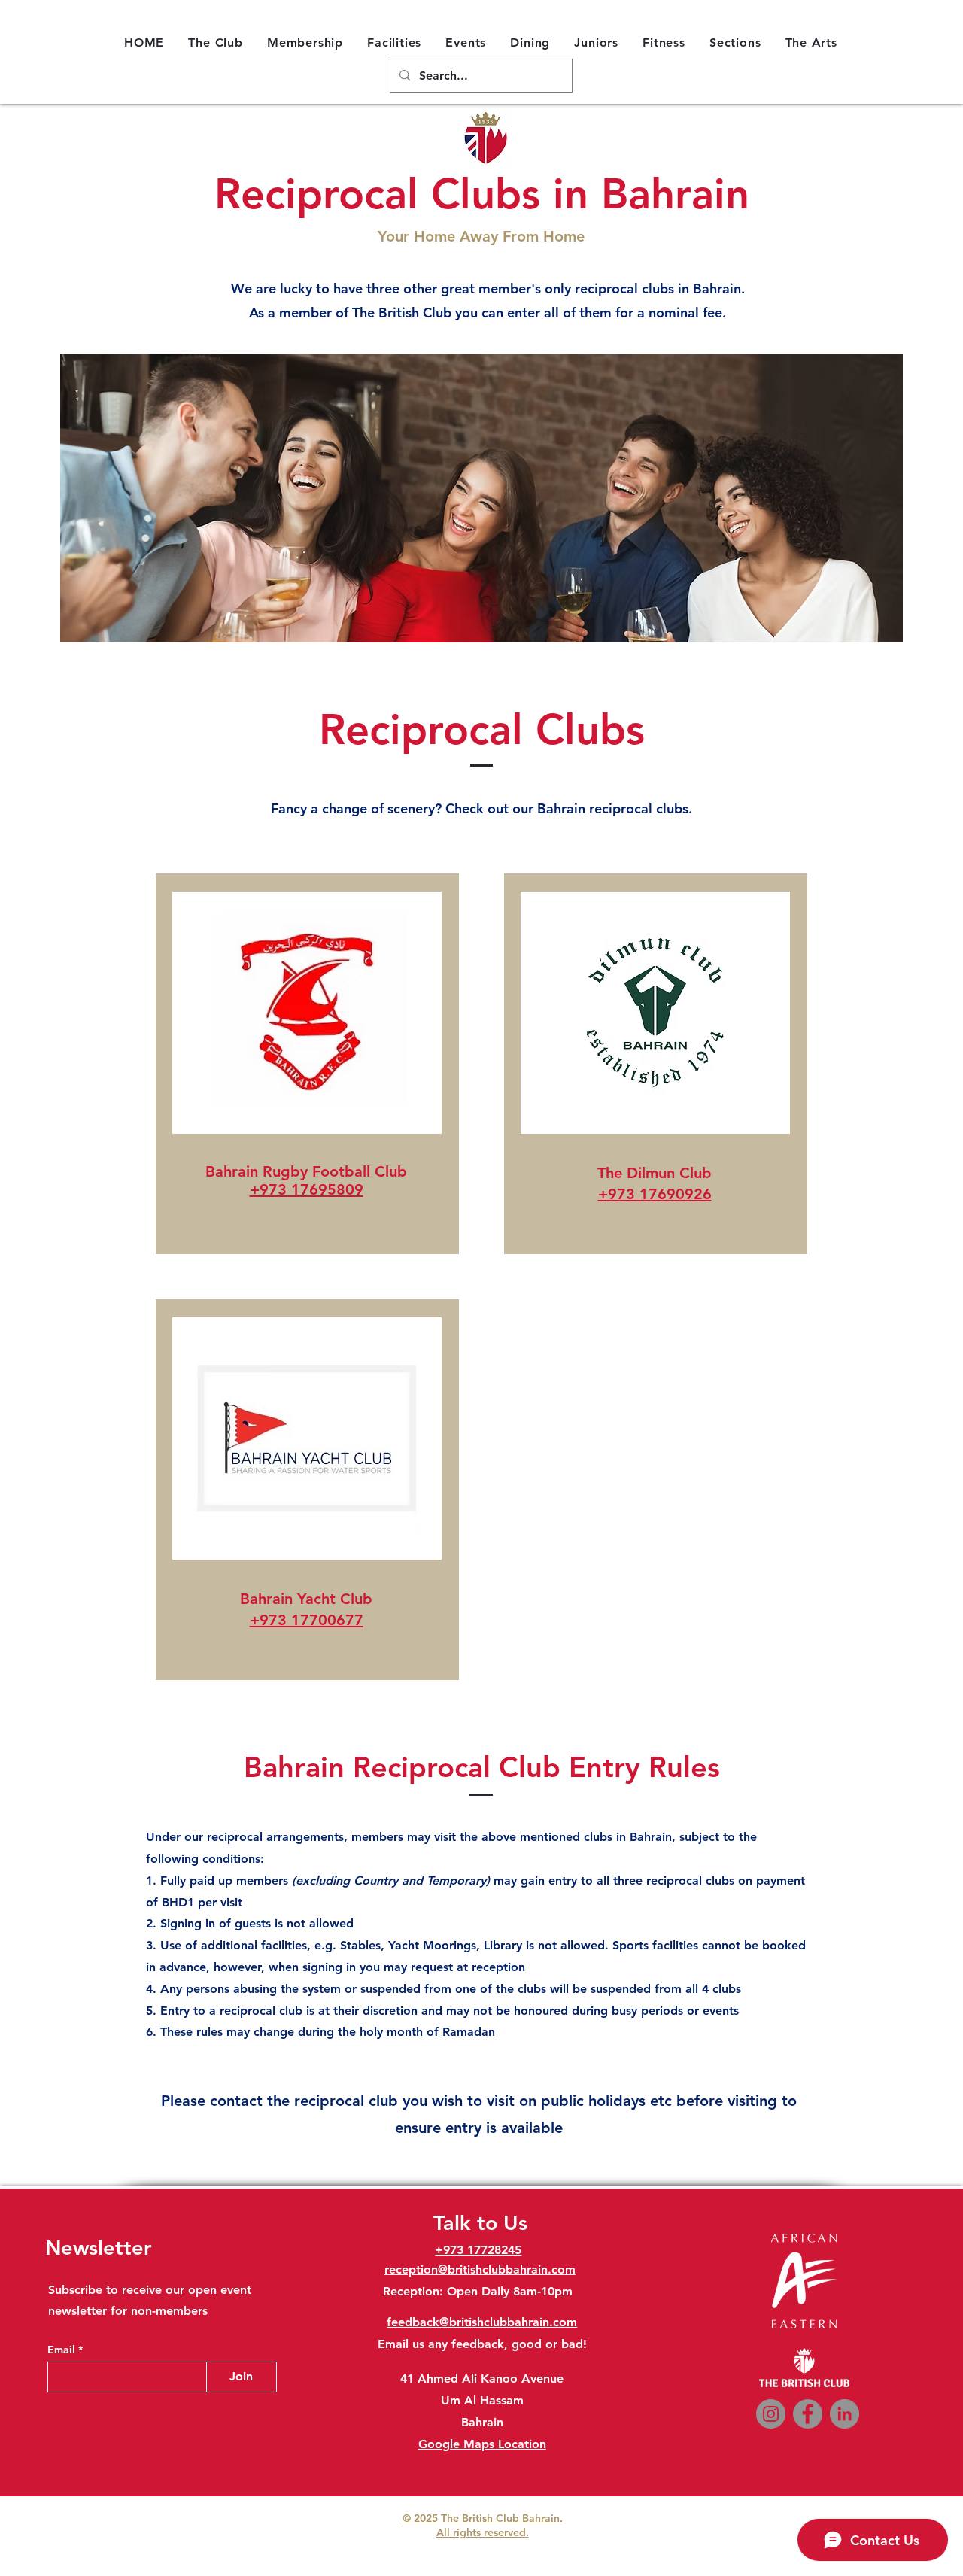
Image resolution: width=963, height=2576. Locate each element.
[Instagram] (771, 2414)
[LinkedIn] (845, 2414)
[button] (216, 42)
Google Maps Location (482, 2444)
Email (63, 2350)
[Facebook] (808, 2414)
